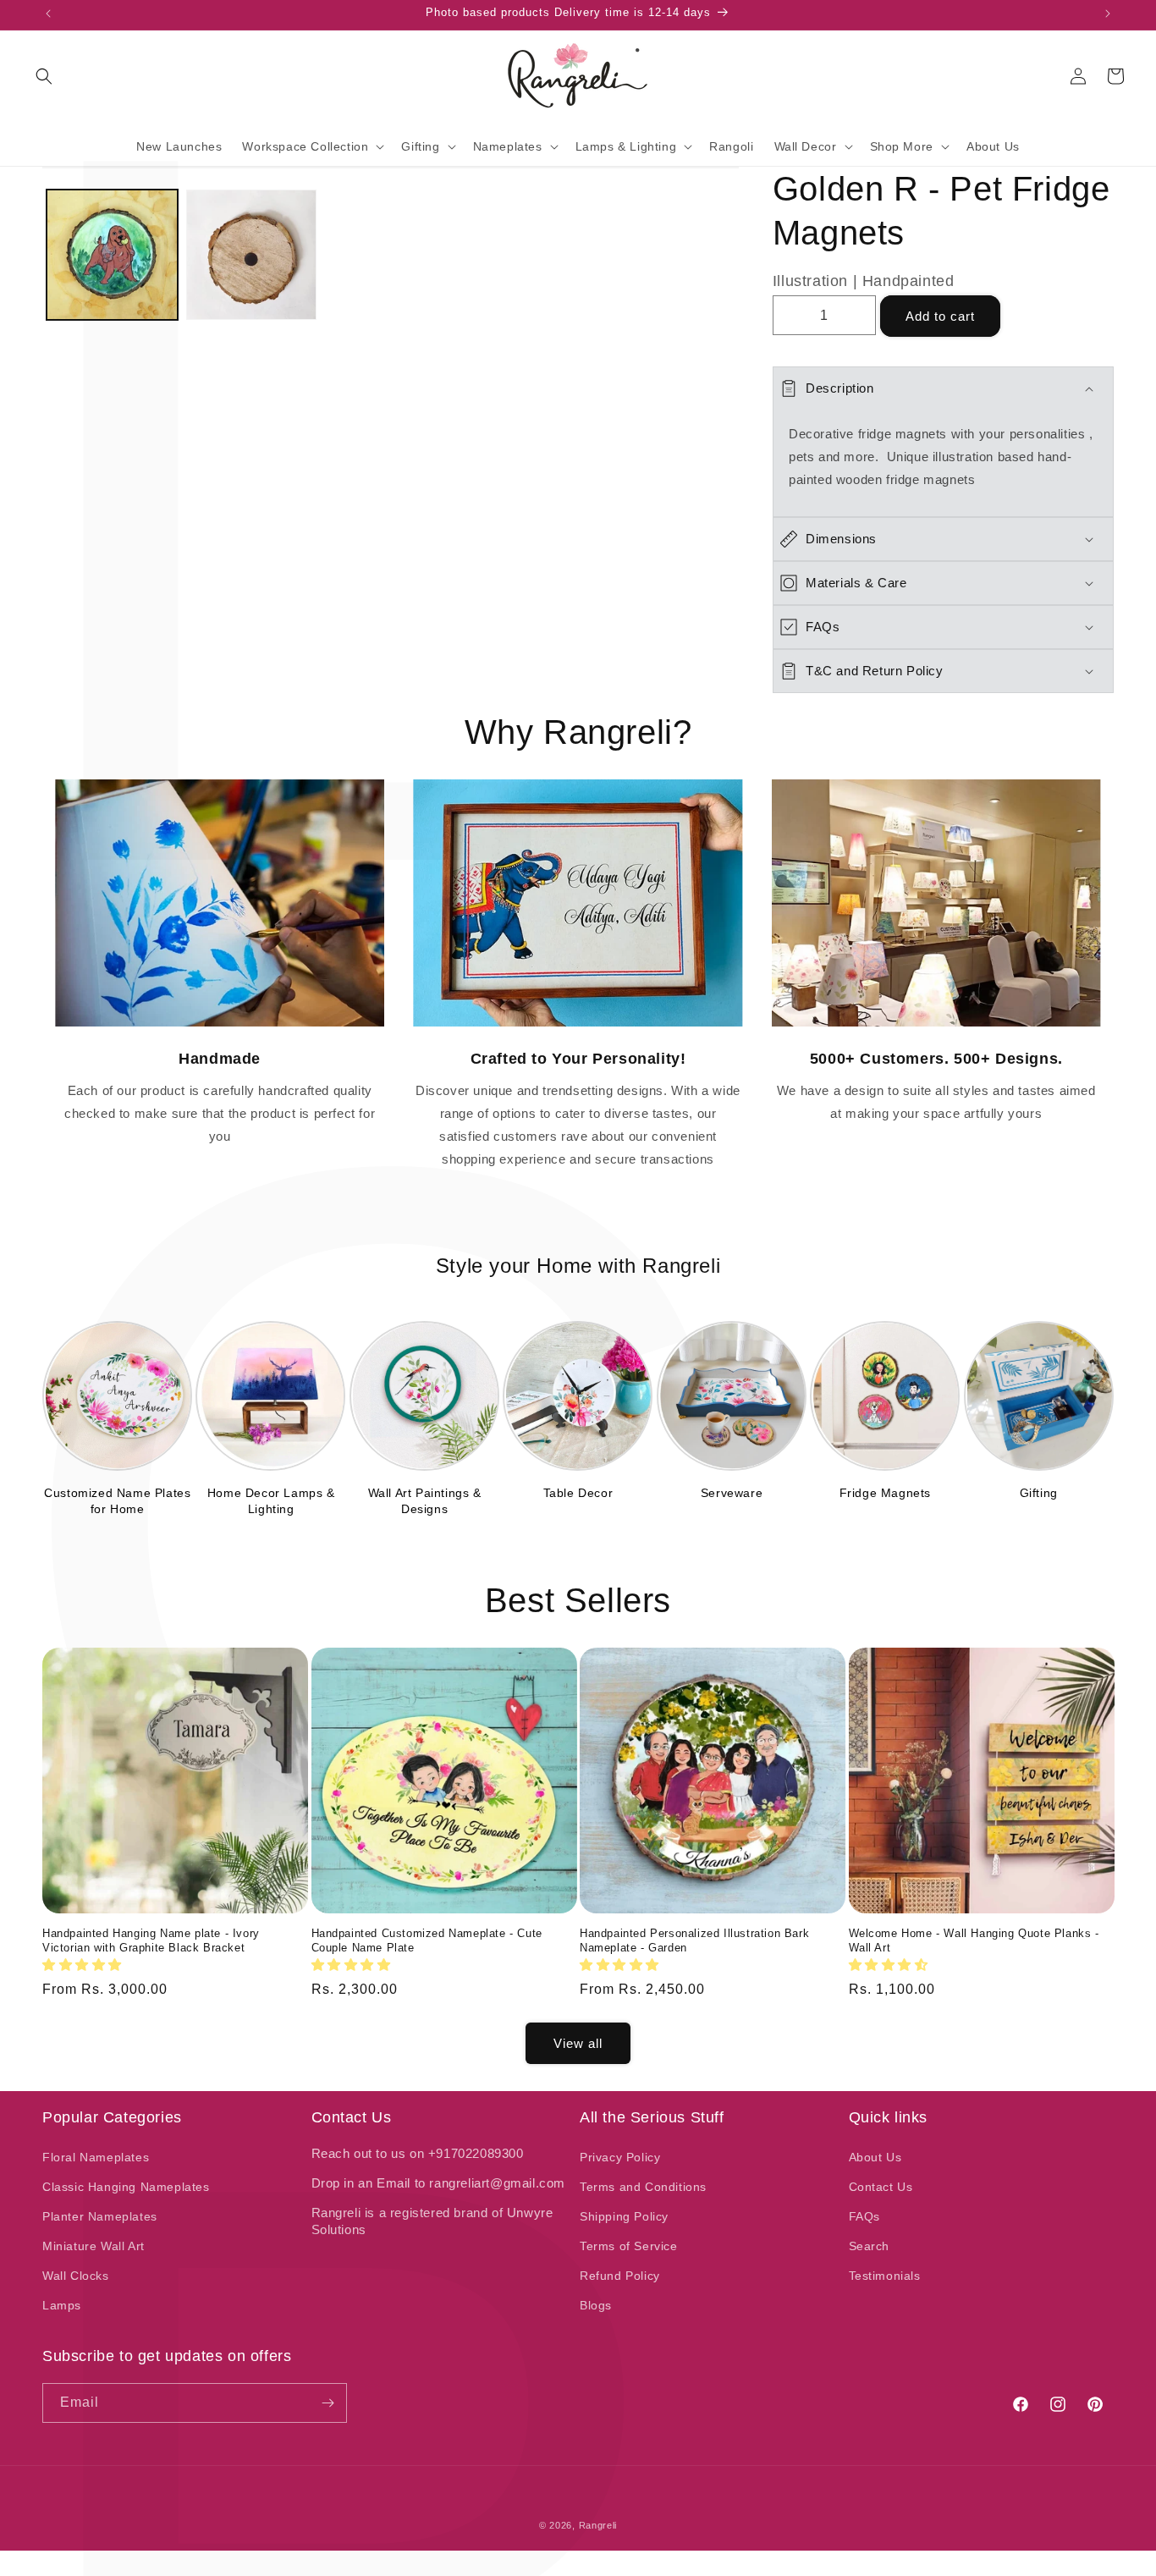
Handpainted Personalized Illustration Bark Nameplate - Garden (694, 1940)
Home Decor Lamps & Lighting (271, 1500)
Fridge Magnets (885, 1493)
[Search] (44, 76)
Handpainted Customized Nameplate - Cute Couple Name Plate (427, 1940)
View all (578, 2043)
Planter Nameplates (100, 2216)
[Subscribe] (328, 2403)
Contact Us (881, 2187)
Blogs (596, 2305)
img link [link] (220, 791)
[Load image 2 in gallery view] (252, 255)
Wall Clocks (76, 2276)
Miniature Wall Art (94, 2246)
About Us (875, 2157)
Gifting (1039, 1493)
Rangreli (598, 2525)
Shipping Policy (624, 2216)
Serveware (732, 1493)
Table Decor (578, 1493)
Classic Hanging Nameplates (126, 2187)
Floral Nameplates (96, 2157)
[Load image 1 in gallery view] (112, 255)
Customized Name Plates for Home (117, 1500)
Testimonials (885, 2276)
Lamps (62, 2305)
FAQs (864, 2216)
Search (870, 2246)
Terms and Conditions (643, 2187)
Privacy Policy (620, 2157)
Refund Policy (620, 2276)
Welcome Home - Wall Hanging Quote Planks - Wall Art (974, 1940)
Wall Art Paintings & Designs (425, 1500)
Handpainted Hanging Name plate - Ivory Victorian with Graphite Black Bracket (151, 1940)
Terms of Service (629, 2246)
